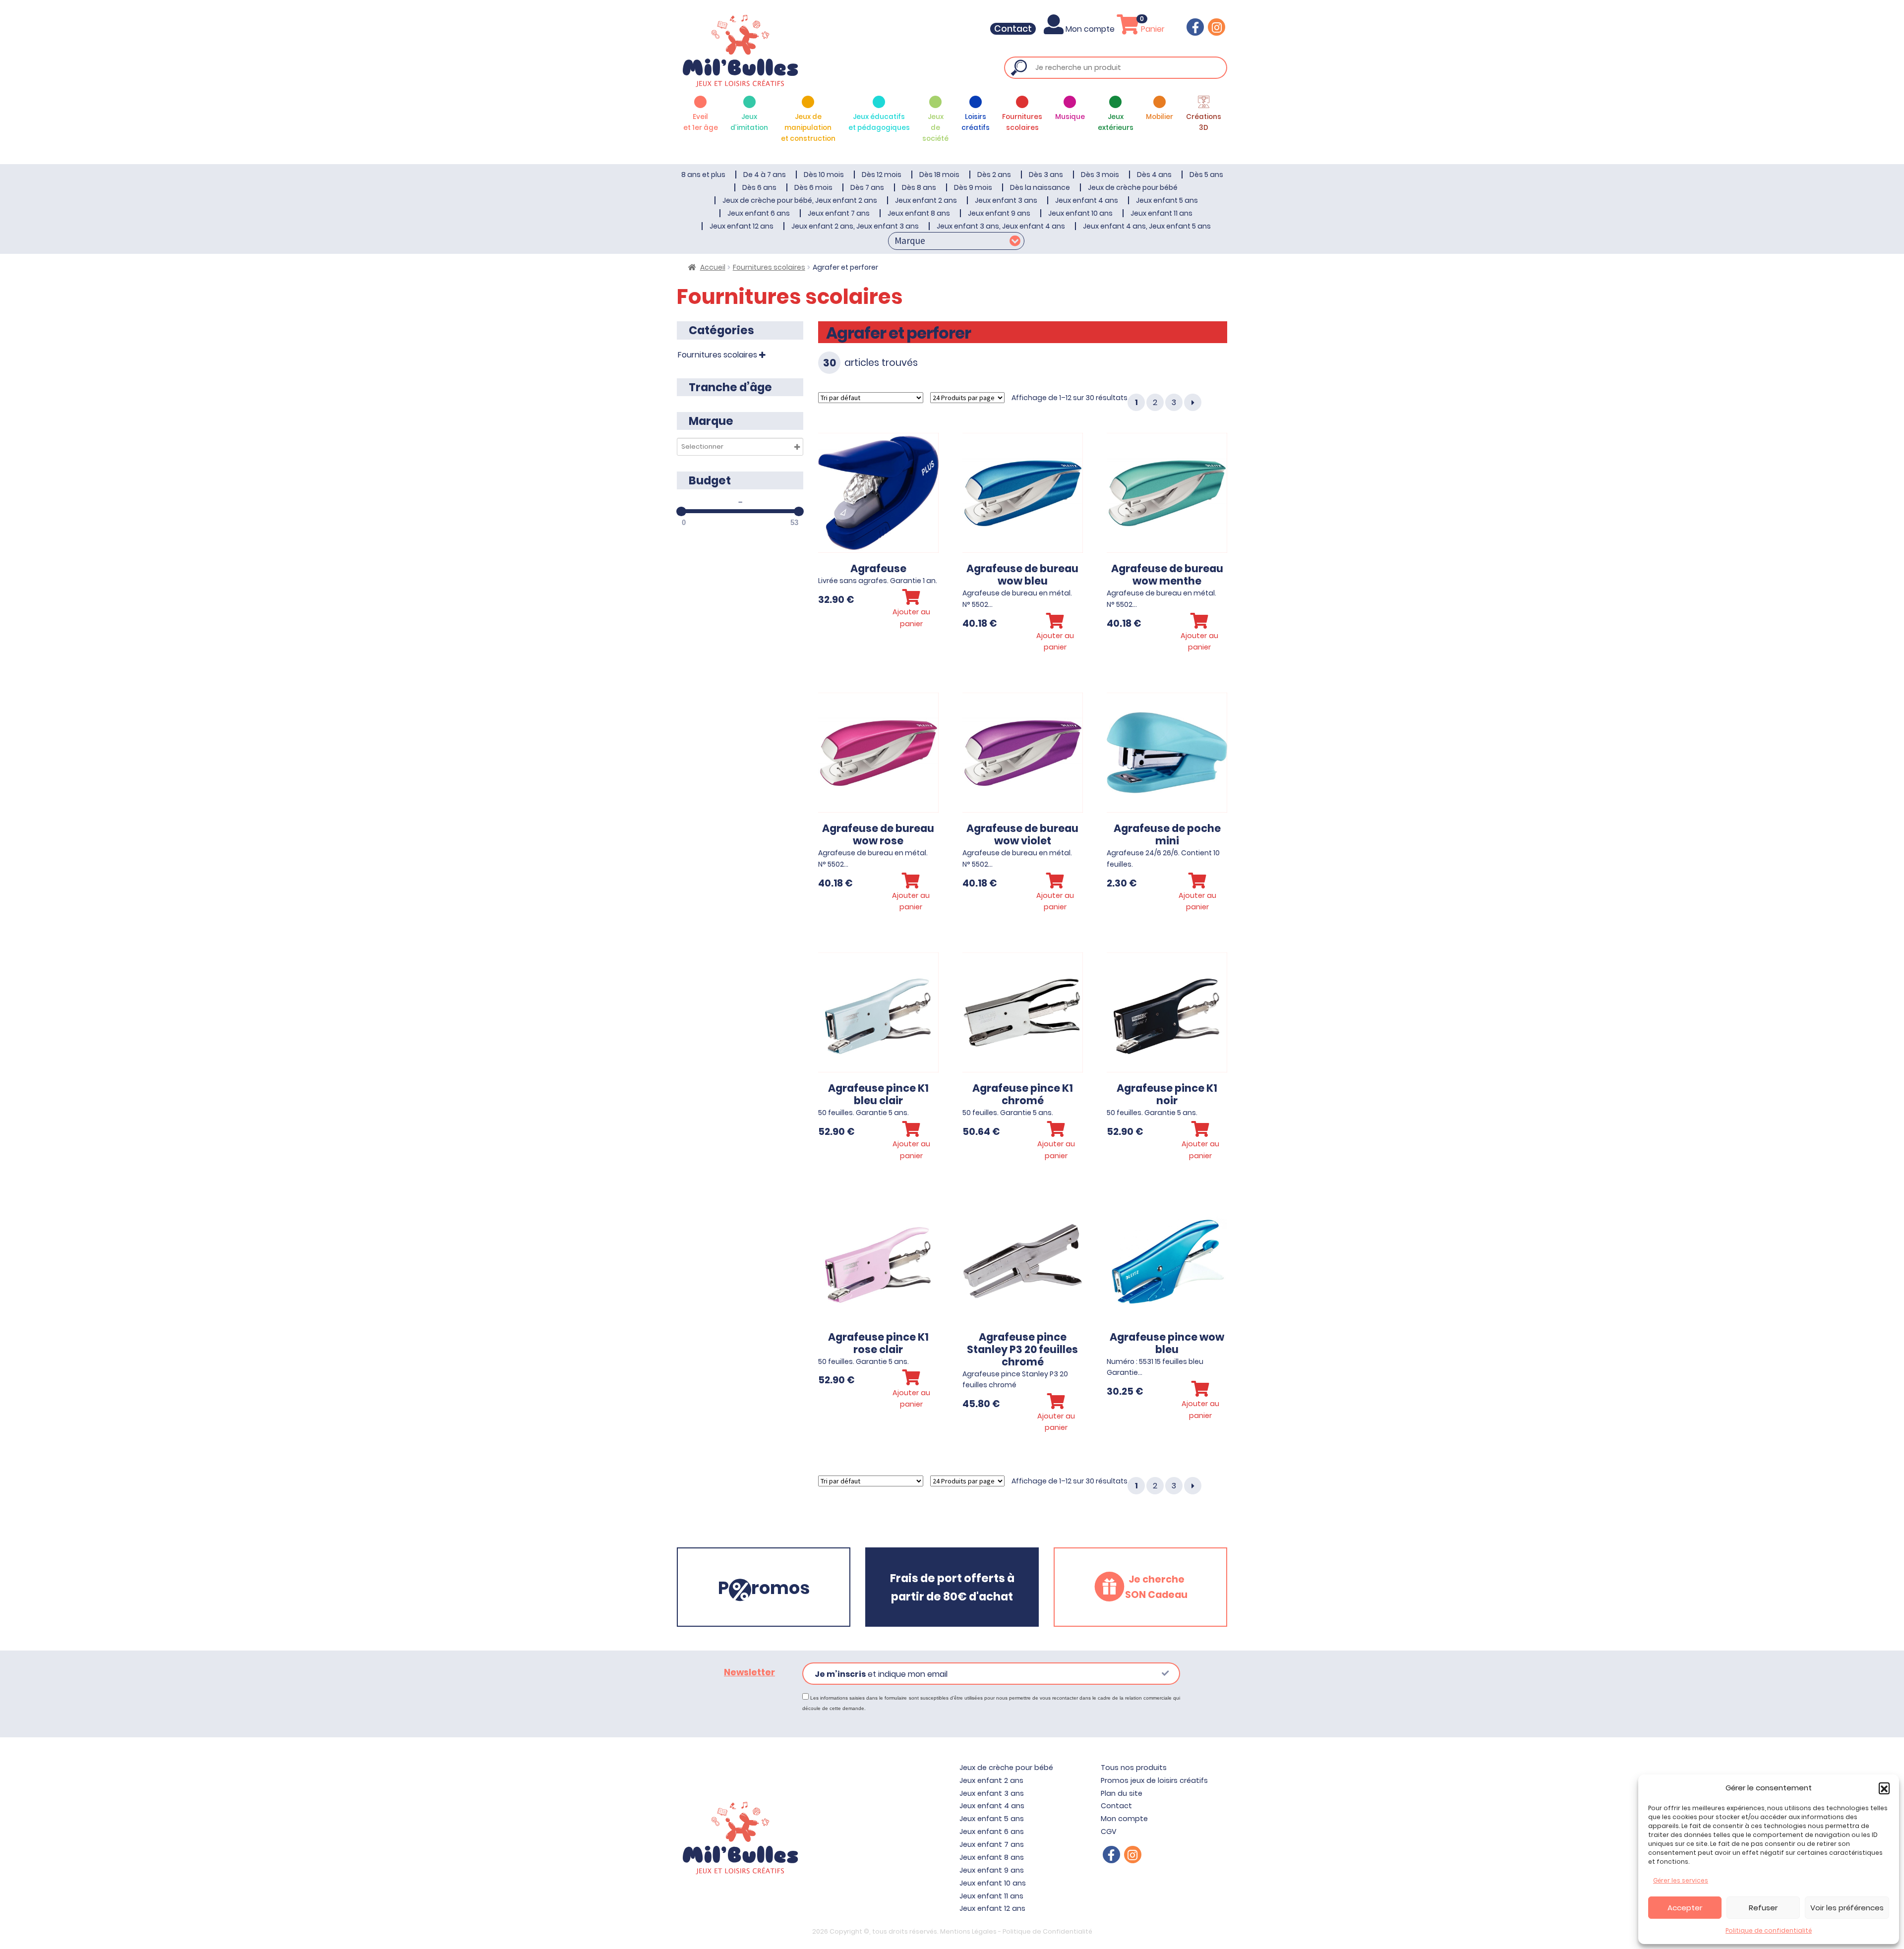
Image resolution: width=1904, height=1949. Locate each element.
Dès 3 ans (1046, 175)
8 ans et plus (703, 175)
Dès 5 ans (1206, 175)
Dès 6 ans (759, 187)
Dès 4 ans (1154, 175)
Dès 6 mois (813, 187)
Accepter (1685, 1908)
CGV (1109, 1831)
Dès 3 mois (1100, 175)
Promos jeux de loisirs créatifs (1154, 1780)
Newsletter (749, 1672)
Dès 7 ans (867, 187)
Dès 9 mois (973, 187)
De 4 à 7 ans (765, 175)
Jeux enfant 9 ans (999, 213)
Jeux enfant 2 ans (926, 200)
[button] (1884, 1788)
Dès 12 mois (882, 175)
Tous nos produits (1134, 1768)
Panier (1152, 29)
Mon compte (1090, 29)
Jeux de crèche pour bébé (1133, 187)
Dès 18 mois (939, 175)
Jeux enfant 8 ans (919, 213)
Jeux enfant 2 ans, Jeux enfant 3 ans (855, 226)
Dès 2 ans (994, 175)
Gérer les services (1681, 1880)
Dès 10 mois (824, 175)
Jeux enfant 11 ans (1161, 213)
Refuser (1763, 1908)
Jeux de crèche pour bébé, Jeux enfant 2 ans (800, 200)
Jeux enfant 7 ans (839, 213)
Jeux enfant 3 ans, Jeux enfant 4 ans (1001, 226)
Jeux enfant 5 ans (1167, 200)
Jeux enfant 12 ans (742, 226)
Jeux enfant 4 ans (1087, 200)
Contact (1013, 29)
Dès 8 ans (919, 187)
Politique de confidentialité (1769, 1930)
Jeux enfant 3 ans (1006, 200)
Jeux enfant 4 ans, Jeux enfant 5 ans (1147, 226)
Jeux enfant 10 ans (1080, 213)
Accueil (713, 267)
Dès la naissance (1040, 187)
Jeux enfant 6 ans (759, 213)
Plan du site (1122, 1793)
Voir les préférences (1847, 1908)
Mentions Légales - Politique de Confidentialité (1016, 1931)
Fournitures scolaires (769, 267)
